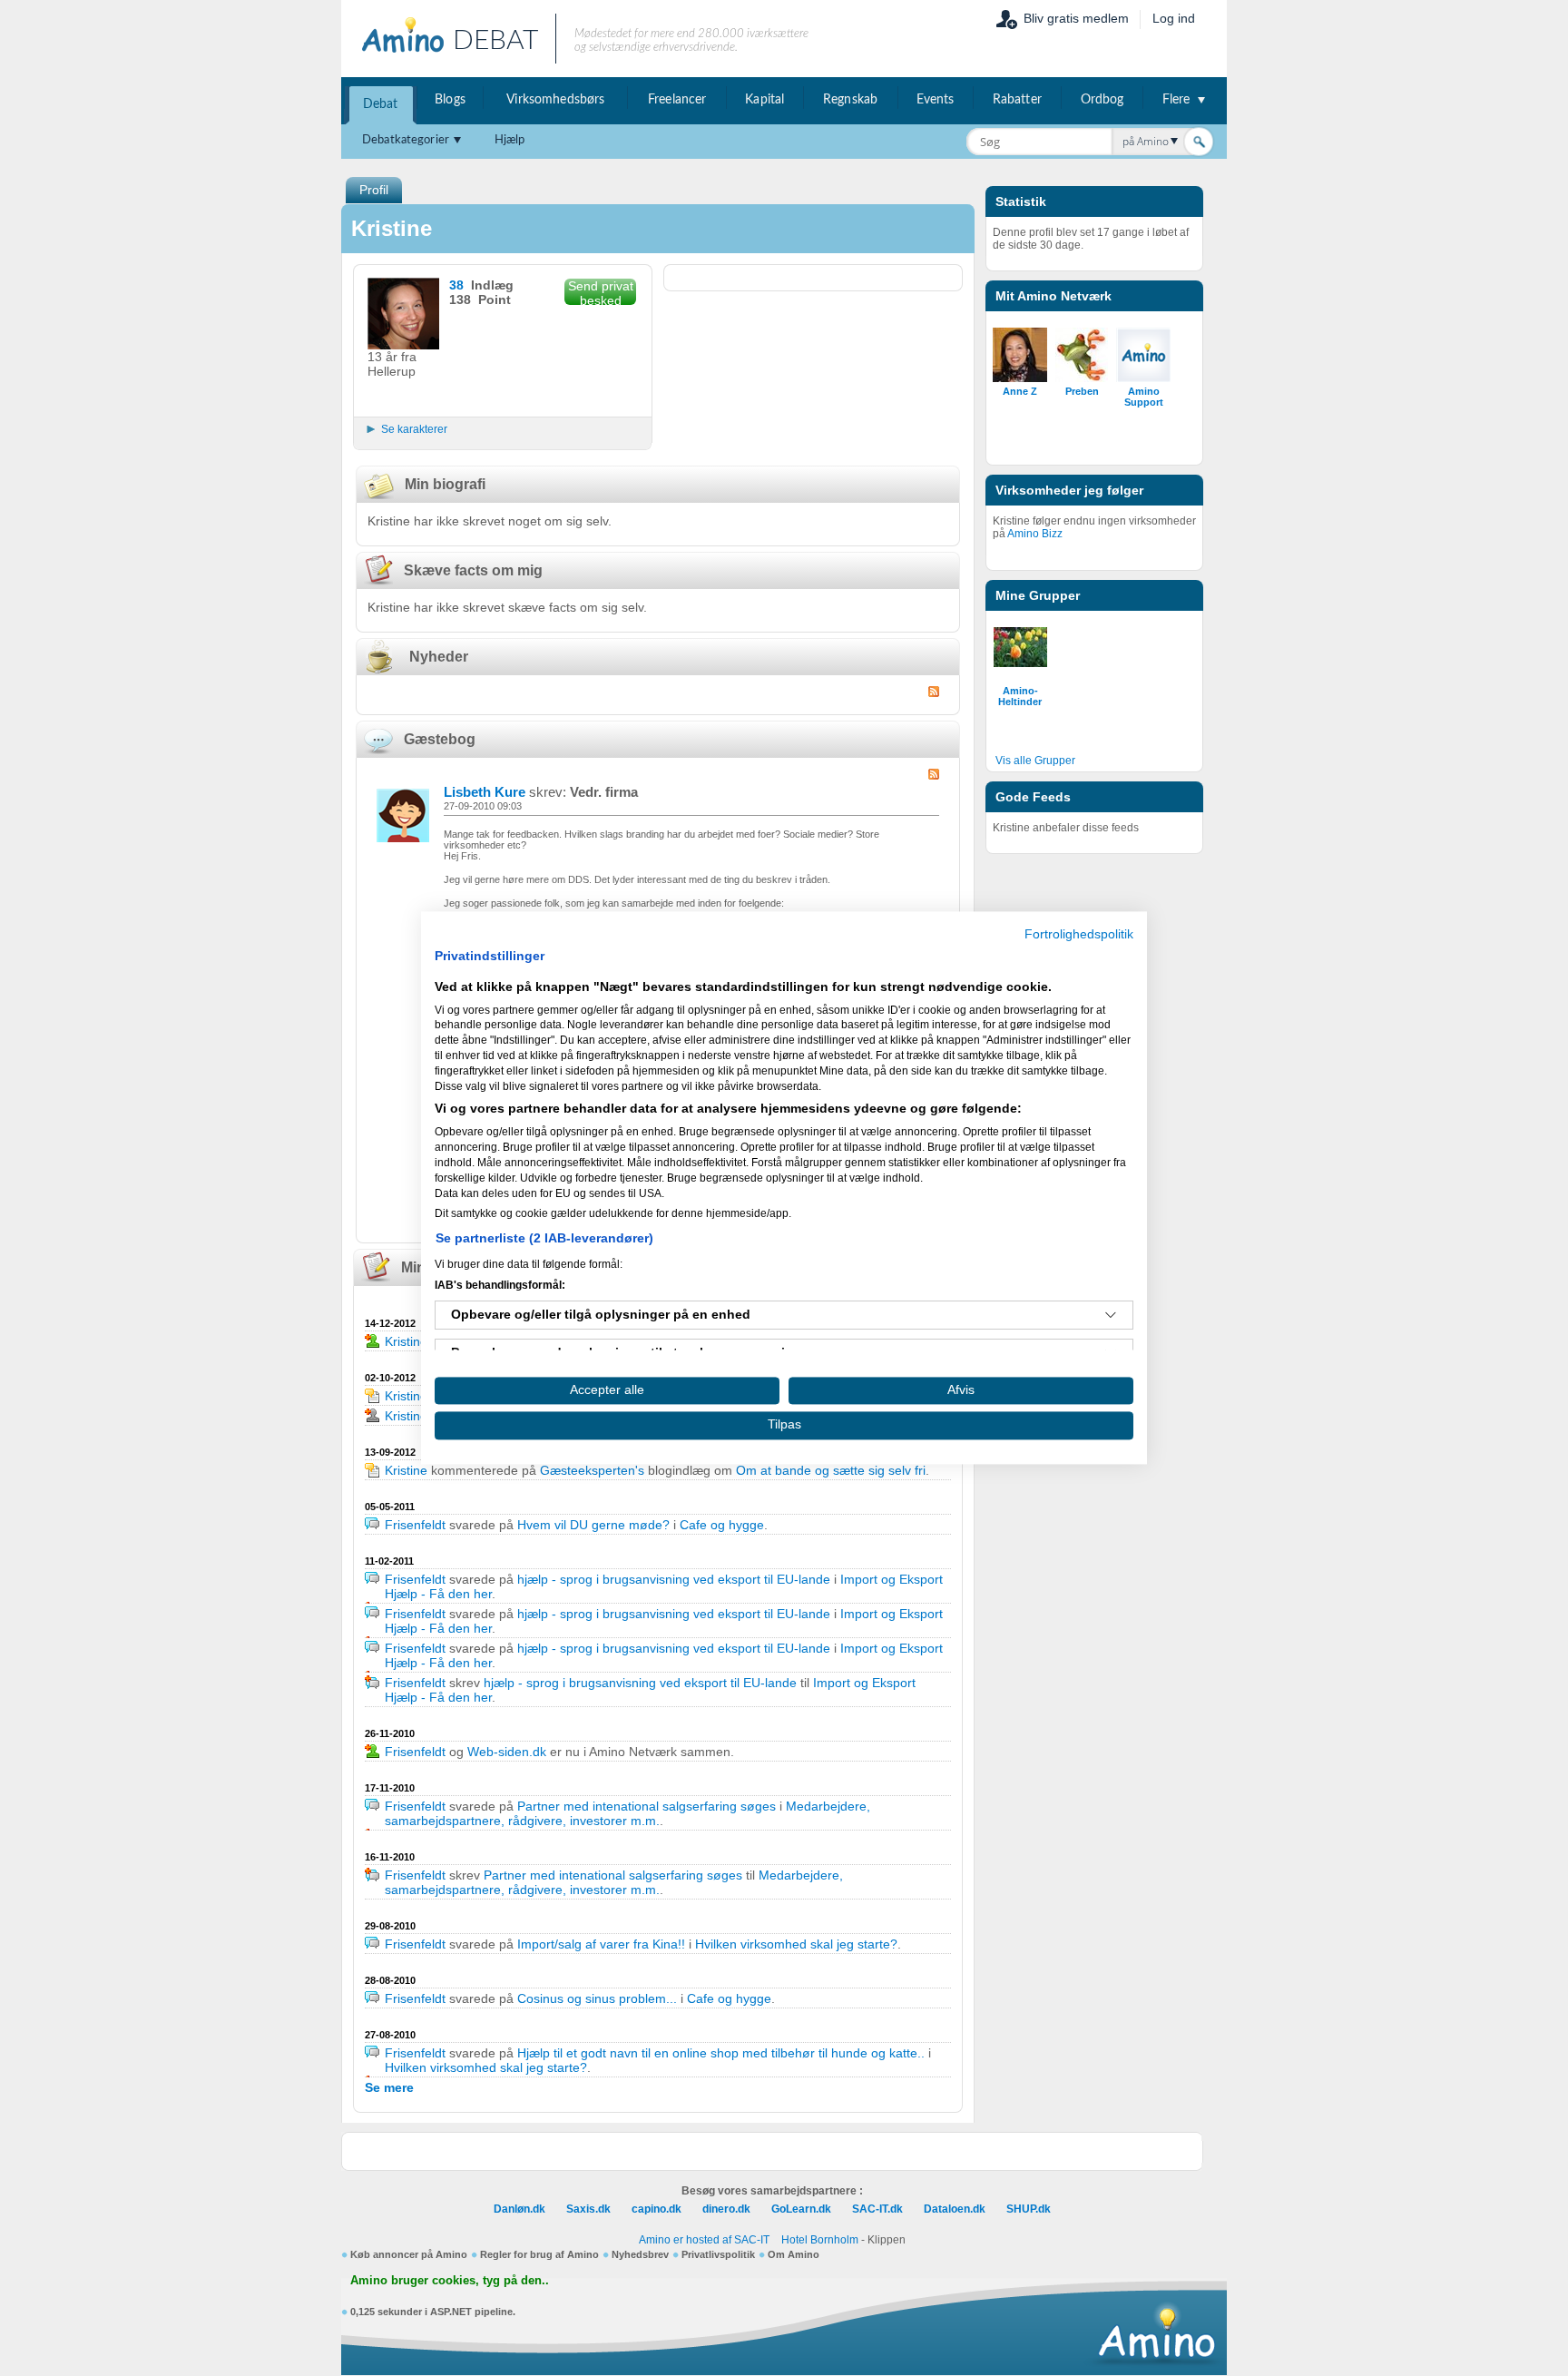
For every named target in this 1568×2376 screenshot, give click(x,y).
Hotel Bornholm (820, 2240)
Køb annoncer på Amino (409, 2254)
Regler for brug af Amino (539, 2254)
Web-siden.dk (507, 1752)
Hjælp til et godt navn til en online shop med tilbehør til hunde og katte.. (721, 2053)
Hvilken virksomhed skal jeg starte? (796, 1944)
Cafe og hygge (722, 1525)
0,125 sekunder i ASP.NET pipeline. (433, 2312)
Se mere (389, 2087)
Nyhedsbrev (640, 2254)
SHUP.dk (1029, 2209)
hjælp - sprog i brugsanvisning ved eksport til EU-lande (674, 1579)
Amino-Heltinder (1020, 696)
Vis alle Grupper (1035, 761)
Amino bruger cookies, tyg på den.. (450, 2281)
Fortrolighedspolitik (1079, 934)
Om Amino (794, 2254)
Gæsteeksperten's (592, 1470)
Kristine (406, 1341)
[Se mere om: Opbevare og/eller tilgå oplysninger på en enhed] (1111, 1315)
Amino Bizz (1035, 534)
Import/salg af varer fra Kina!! (601, 1944)
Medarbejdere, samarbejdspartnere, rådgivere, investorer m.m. (627, 1813)
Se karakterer (414, 429)
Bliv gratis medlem (1076, 18)
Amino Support (1144, 397)
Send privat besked (601, 292)
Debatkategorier (406, 140)
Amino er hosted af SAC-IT (704, 2240)
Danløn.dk (519, 2209)
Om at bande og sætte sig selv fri (831, 1470)
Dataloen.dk (955, 2209)
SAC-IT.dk (877, 2209)
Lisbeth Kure (485, 792)
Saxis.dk (588, 2209)
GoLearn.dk (801, 2209)
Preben (1082, 391)
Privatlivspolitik (718, 2254)
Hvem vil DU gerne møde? (593, 1525)
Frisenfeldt (415, 1525)
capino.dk (657, 2209)
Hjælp (510, 140)
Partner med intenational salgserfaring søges (647, 1806)
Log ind (1174, 18)
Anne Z (1020, 391)
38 (456, 285)
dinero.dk (726, 2209)
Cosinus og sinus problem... (597, 1998)
